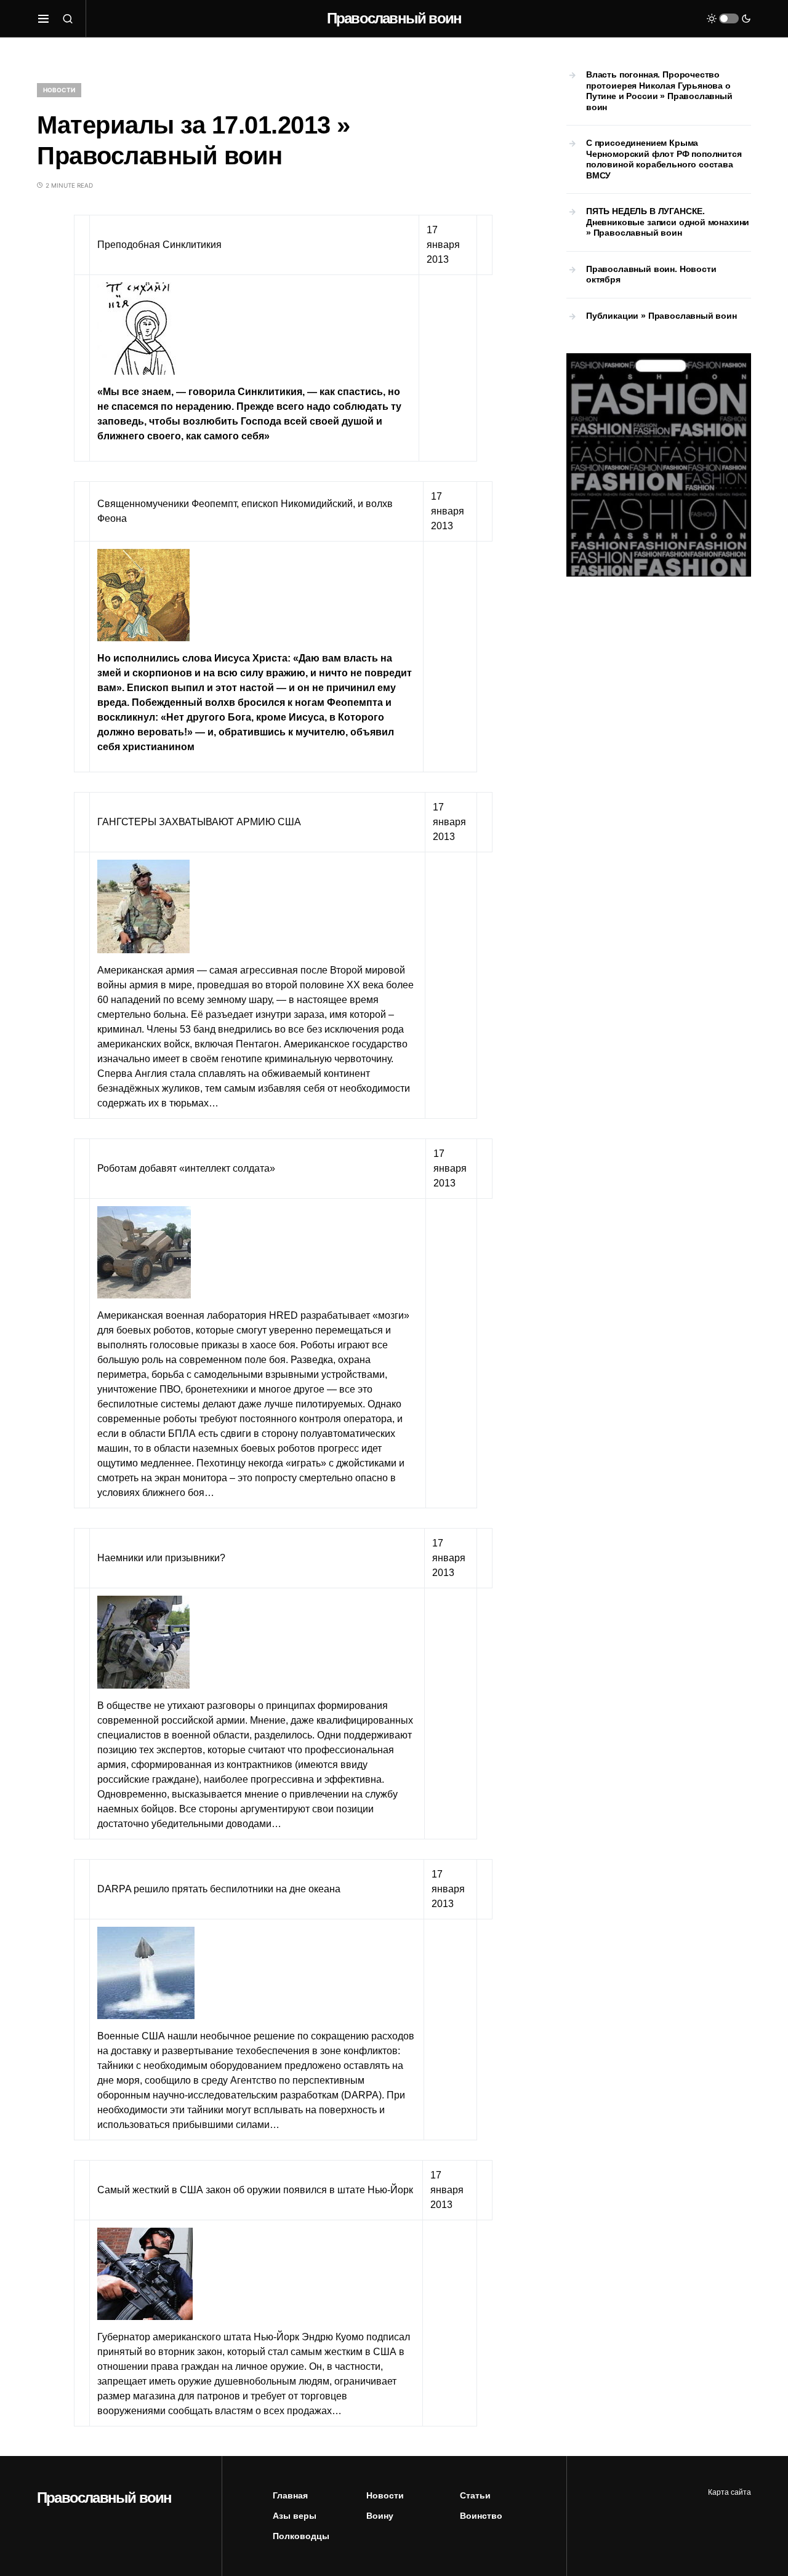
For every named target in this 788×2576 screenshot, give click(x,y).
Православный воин (394, 18)
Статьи (475, 2495)
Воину (380, 2516)
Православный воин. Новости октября (651, 274)
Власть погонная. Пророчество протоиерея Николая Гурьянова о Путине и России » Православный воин (659, 91)
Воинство (481, 2516)
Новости (59, 90)
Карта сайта (730, 2492)
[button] (43, 18)
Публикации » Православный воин (661, 316)
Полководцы (301, 2536)
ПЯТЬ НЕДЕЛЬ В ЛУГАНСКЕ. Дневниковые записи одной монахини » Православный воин (668, 222)
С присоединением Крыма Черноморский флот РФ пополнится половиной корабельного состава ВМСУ (664, 159)
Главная (290, 2495)
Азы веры (295, 2516)
